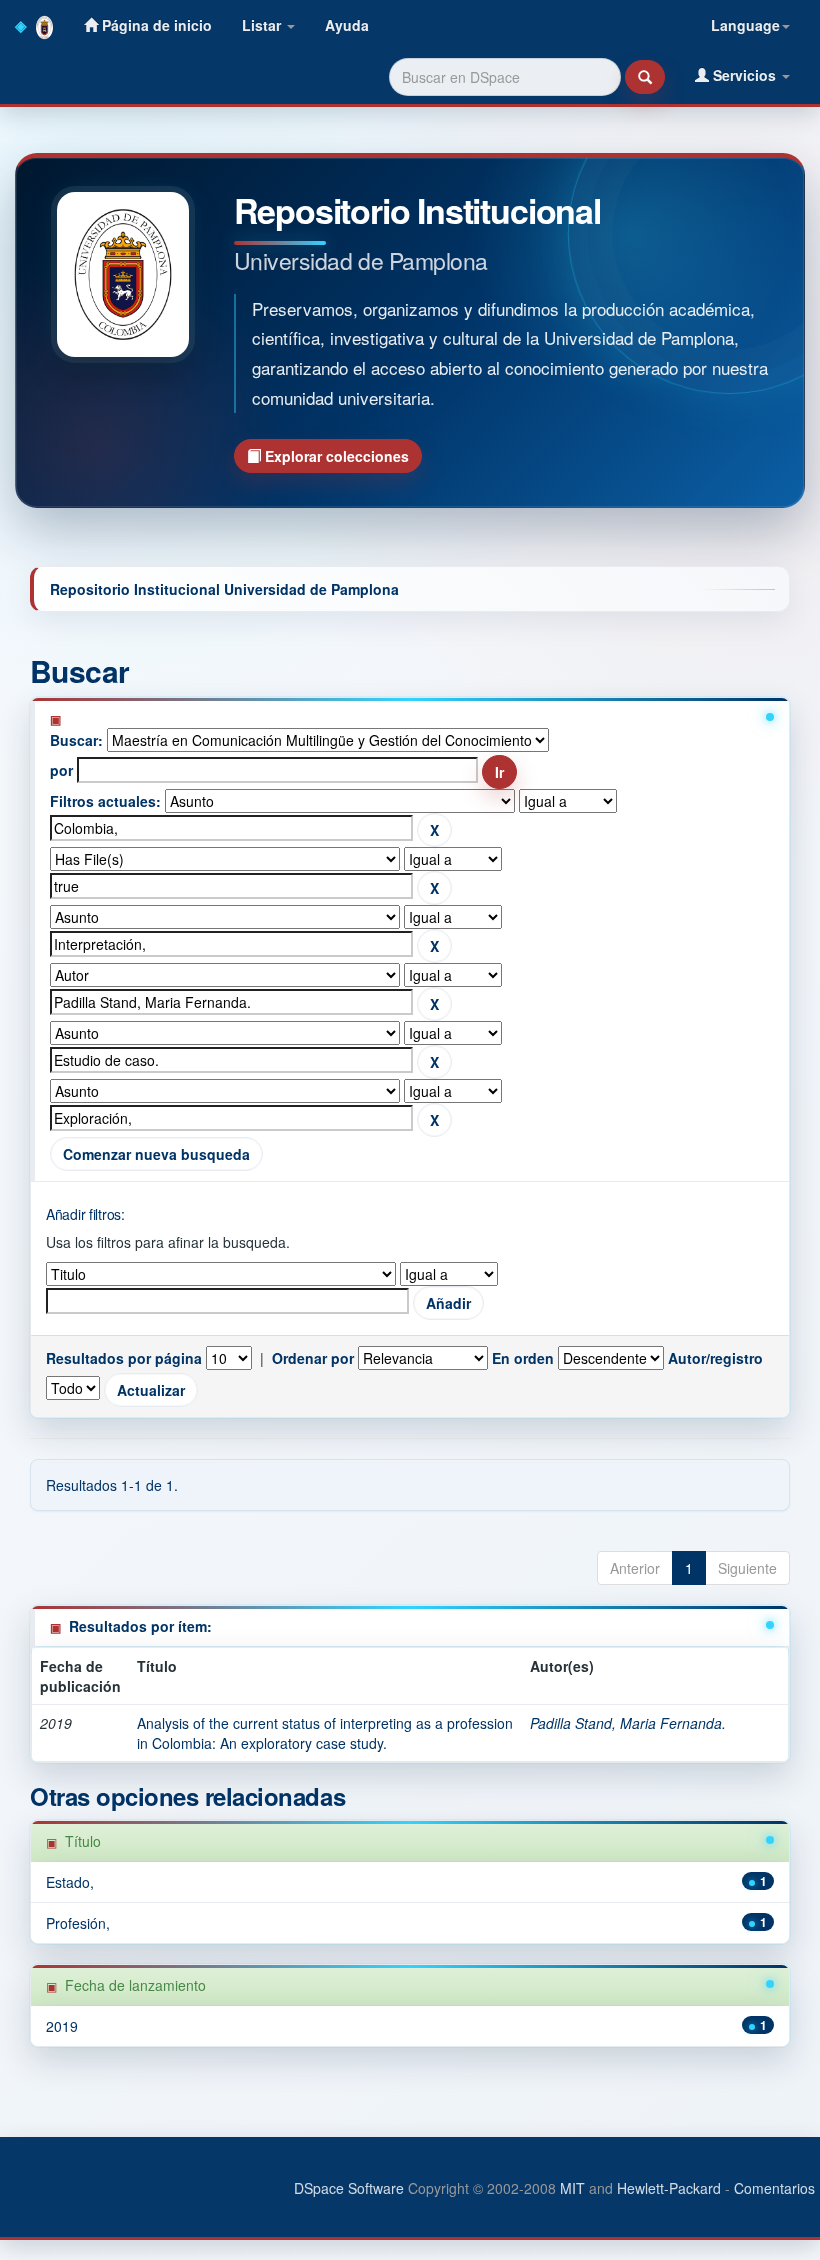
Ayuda (347, 25)
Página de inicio (155, 25)
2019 (62, 2026)
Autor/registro (715, 1358)
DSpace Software (349, 2188)
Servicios (744, 75)
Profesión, (78, 1923)
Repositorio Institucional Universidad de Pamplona (224, 589)
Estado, (70, 1882)
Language (745, 25)
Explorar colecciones (335, 456)
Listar (263, 25)
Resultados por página (124, 1358)
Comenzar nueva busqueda (156, 1154)
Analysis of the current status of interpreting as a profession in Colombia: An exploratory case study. (325, 1733)
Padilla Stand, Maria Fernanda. (628, 1723)
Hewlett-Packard (669, 2188)
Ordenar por (313, 1358)
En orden (523, 1358)
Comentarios (774, 2188)
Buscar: (76, 740)
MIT (572, 2188)
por (61, 770)
